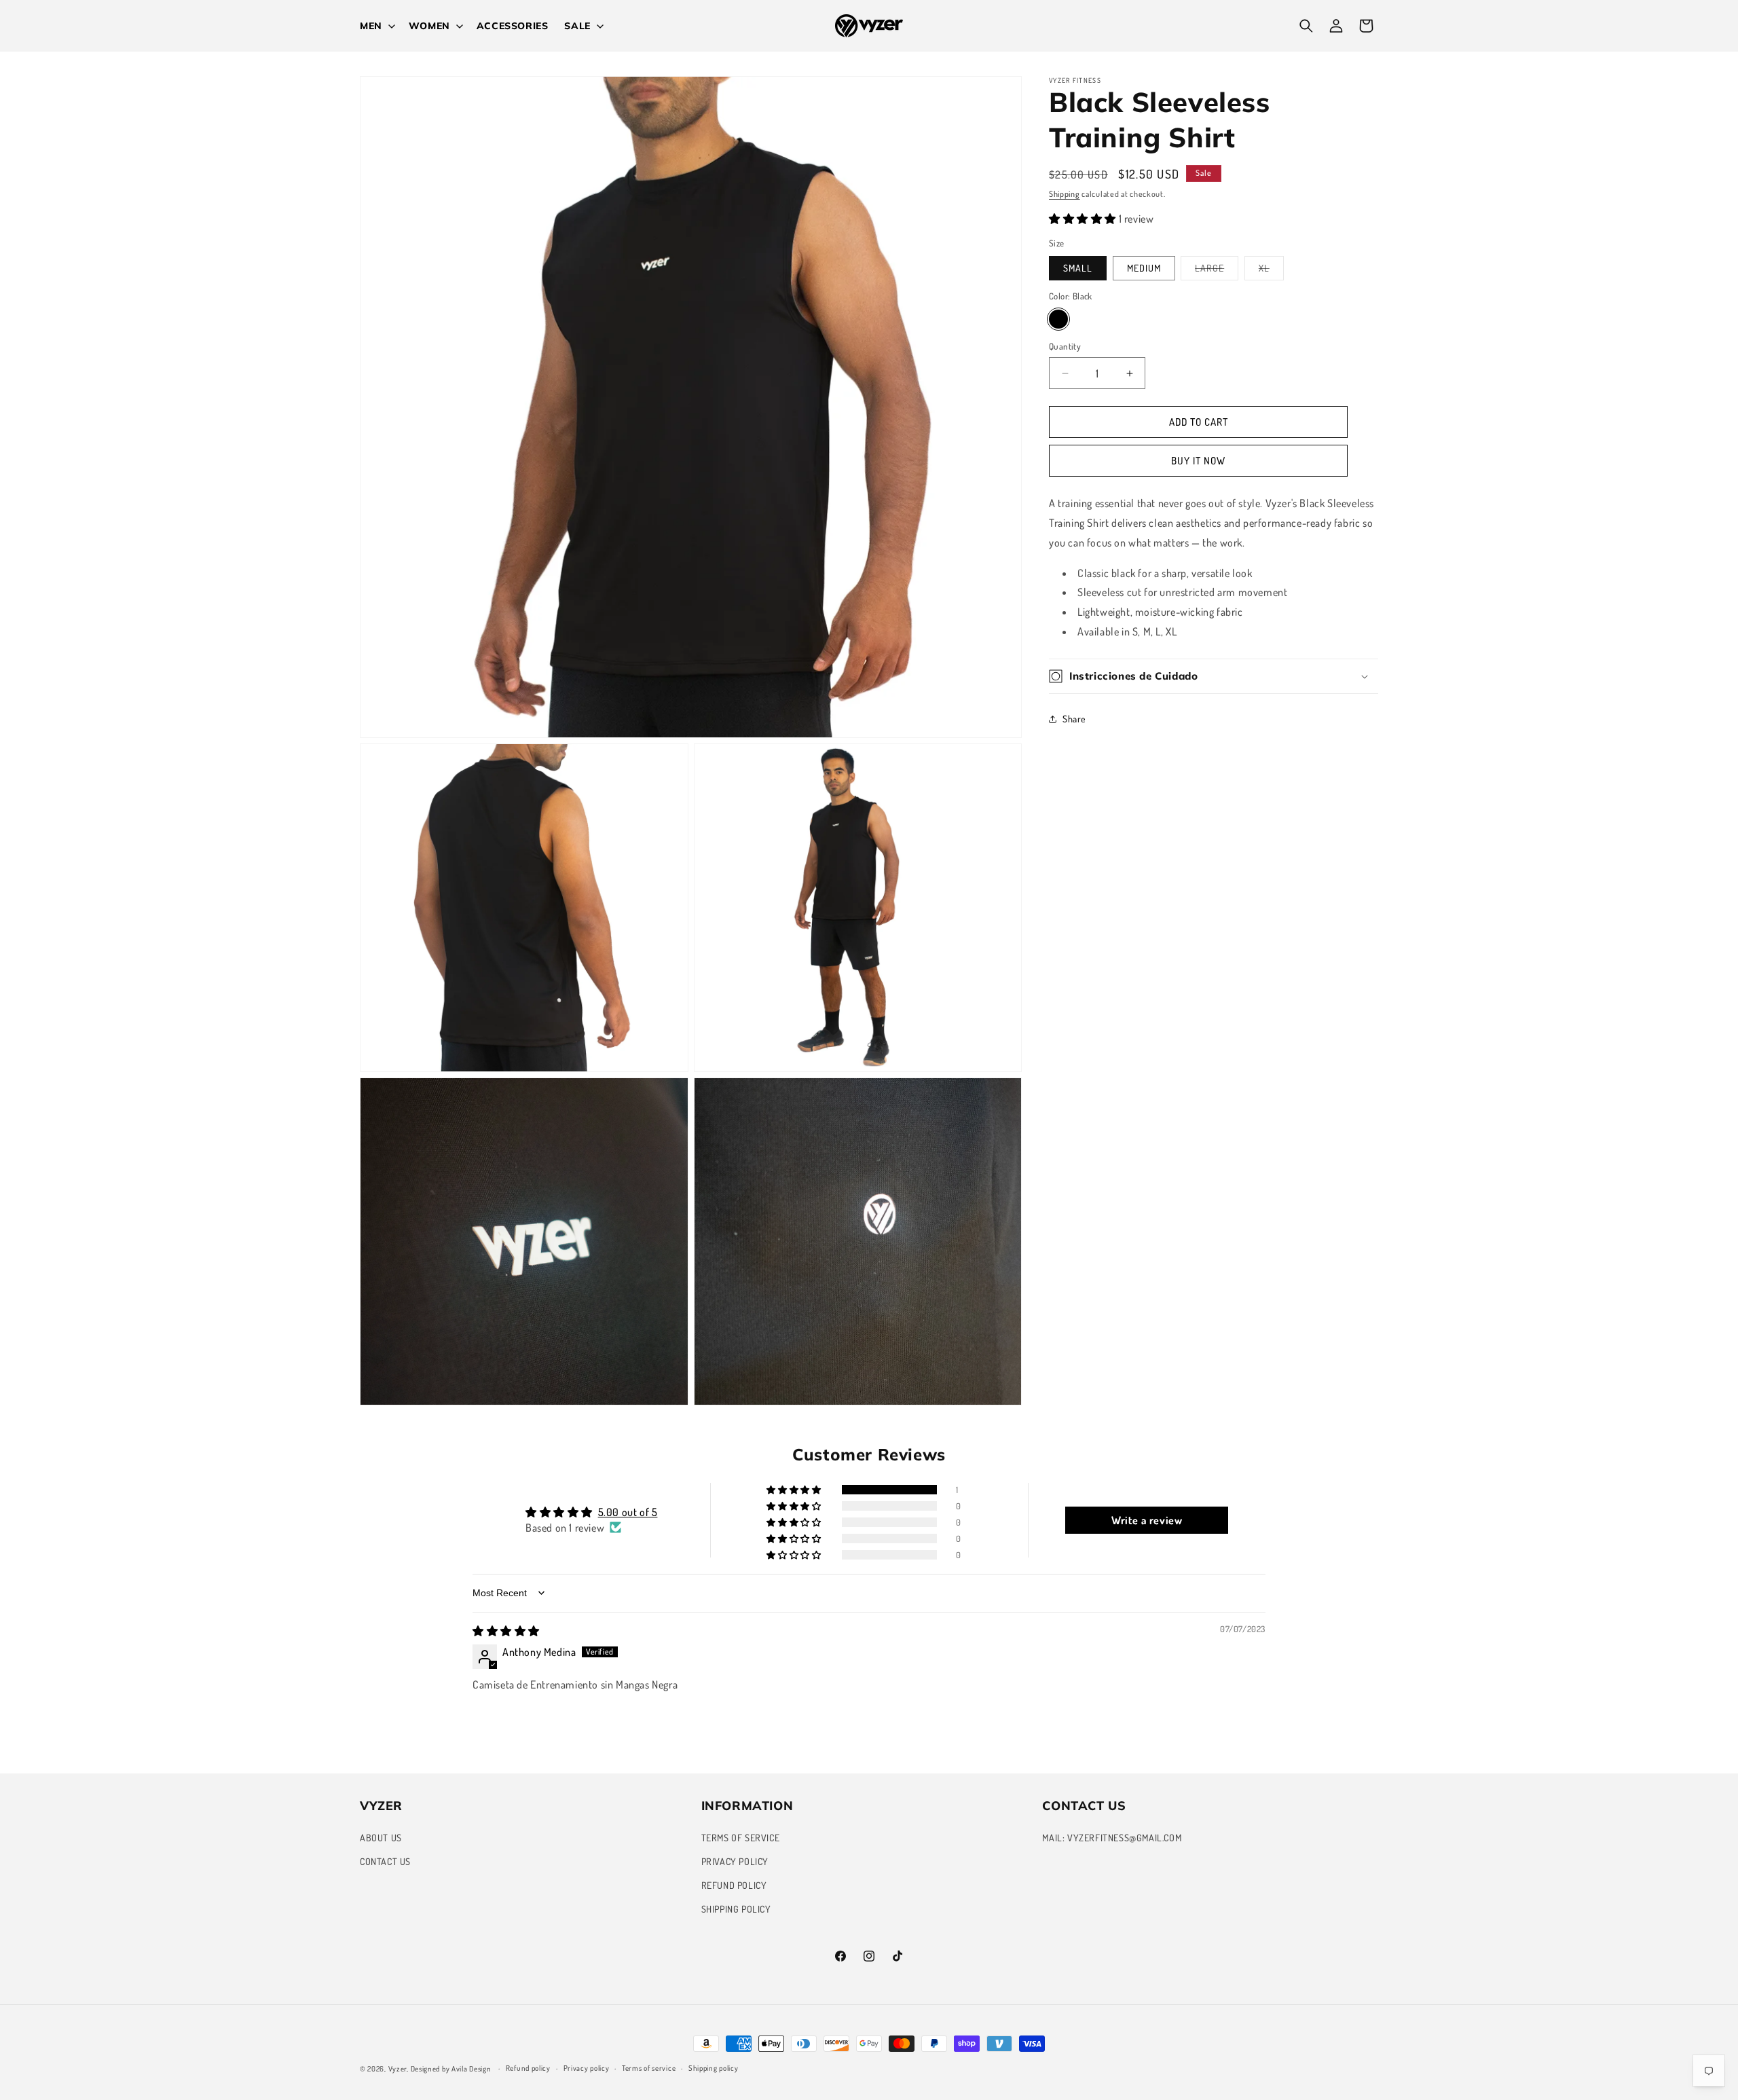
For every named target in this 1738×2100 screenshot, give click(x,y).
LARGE (1217, 271)
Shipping (1065, 194)
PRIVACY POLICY (735, 1861)
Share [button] (1074, 719)
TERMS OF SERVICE (741, 1838)
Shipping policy (714, 2068)
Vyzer (398, 2069)
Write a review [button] (1147, 1520)
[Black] (1058, 319)
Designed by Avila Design (452, 2069)
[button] (376, 26)
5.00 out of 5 (628, 1512)
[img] (506, 1631)
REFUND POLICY (734, 1885)
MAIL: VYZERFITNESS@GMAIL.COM (1112, 1838)
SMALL (1078, 268)
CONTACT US (385, 1861)
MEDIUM (1144, 268)
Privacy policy (587, 2068)
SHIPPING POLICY (736, 1909)
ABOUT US (381, 1838)
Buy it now (1198, 461)
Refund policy (528, 2068)
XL (1271, 271)
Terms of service (649, 2068)
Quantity (1065, 346)
